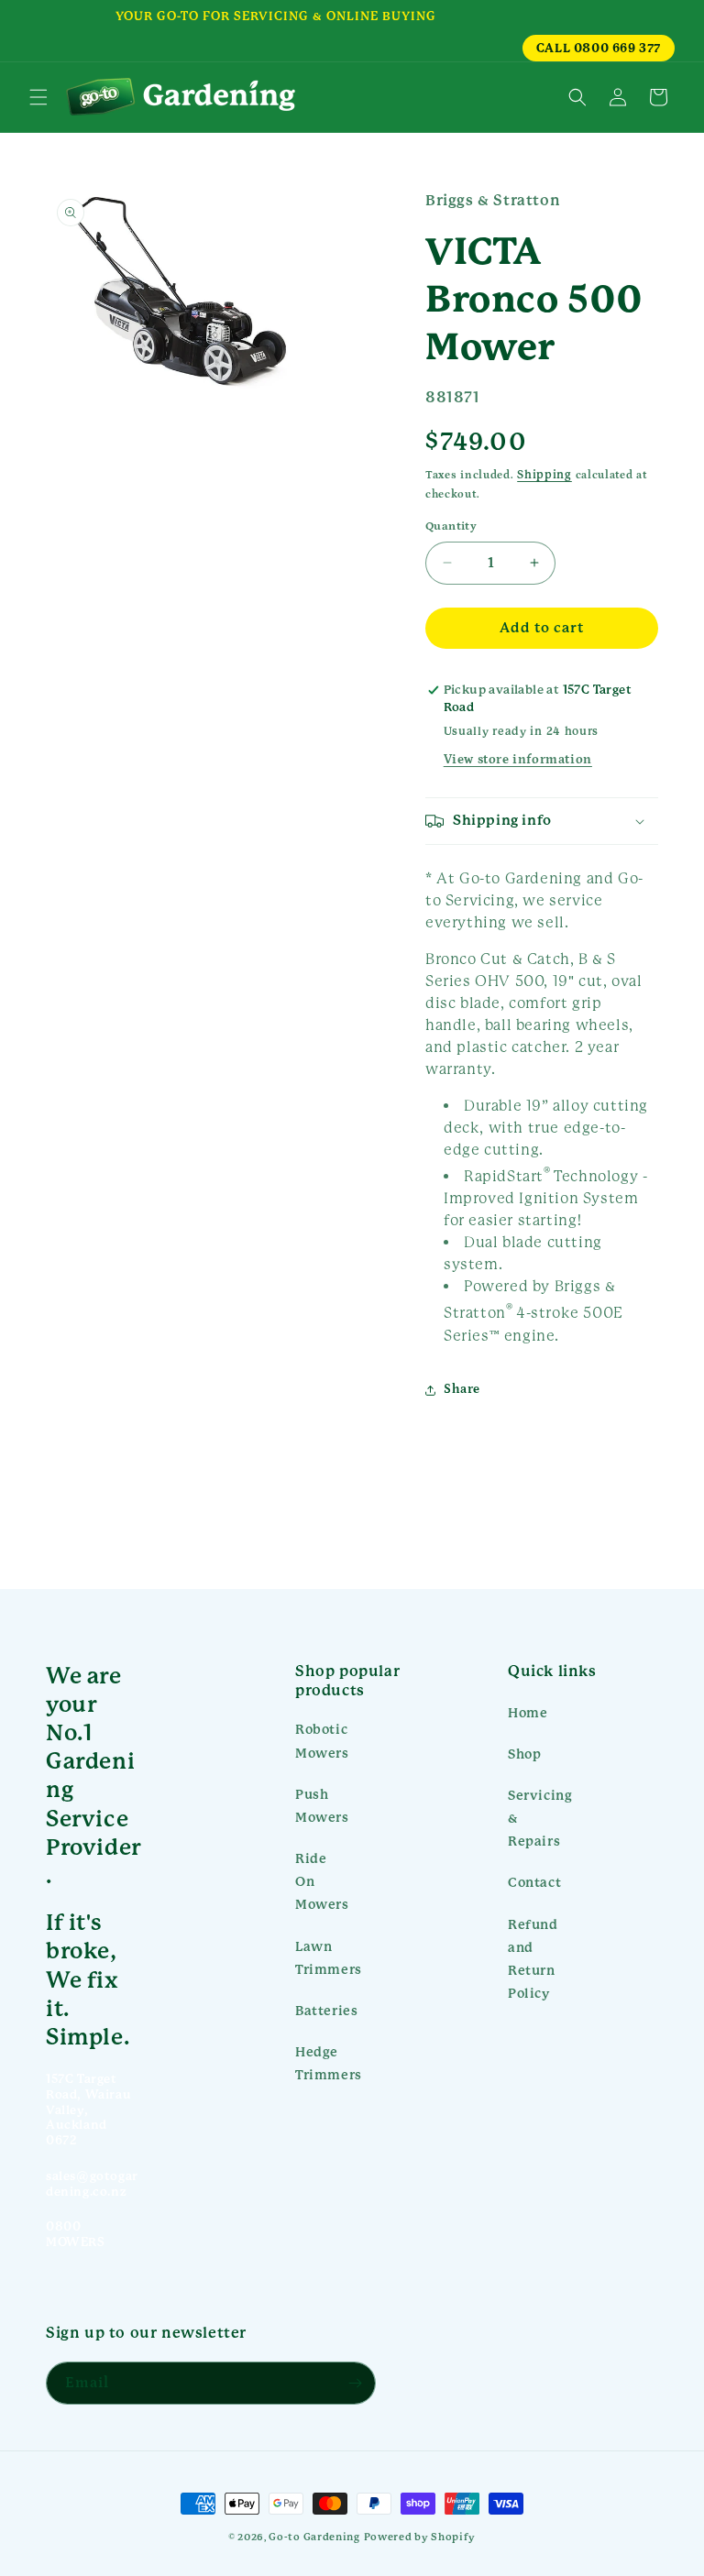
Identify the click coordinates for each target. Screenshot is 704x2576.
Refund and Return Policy (533, 1959)
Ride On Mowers (322, 1881)
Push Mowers (322, 1806)
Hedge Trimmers (329, 2063)
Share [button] (462, 1389)
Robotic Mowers (322, 1741)
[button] (38, 97)
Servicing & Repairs (540, 1818)
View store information (518, 760)
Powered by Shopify (420, 2537)
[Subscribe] (355, 2383)
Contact (534, 1882)
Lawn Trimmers (329, 1958)
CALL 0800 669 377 (599, 48)
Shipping (544, 475)
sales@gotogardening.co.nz (92, 2184)
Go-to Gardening (314, 2537)
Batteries (326, 2011)
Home (528, 1713)
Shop (524, 1754)
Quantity (451, 526)
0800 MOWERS (76, 2234)
